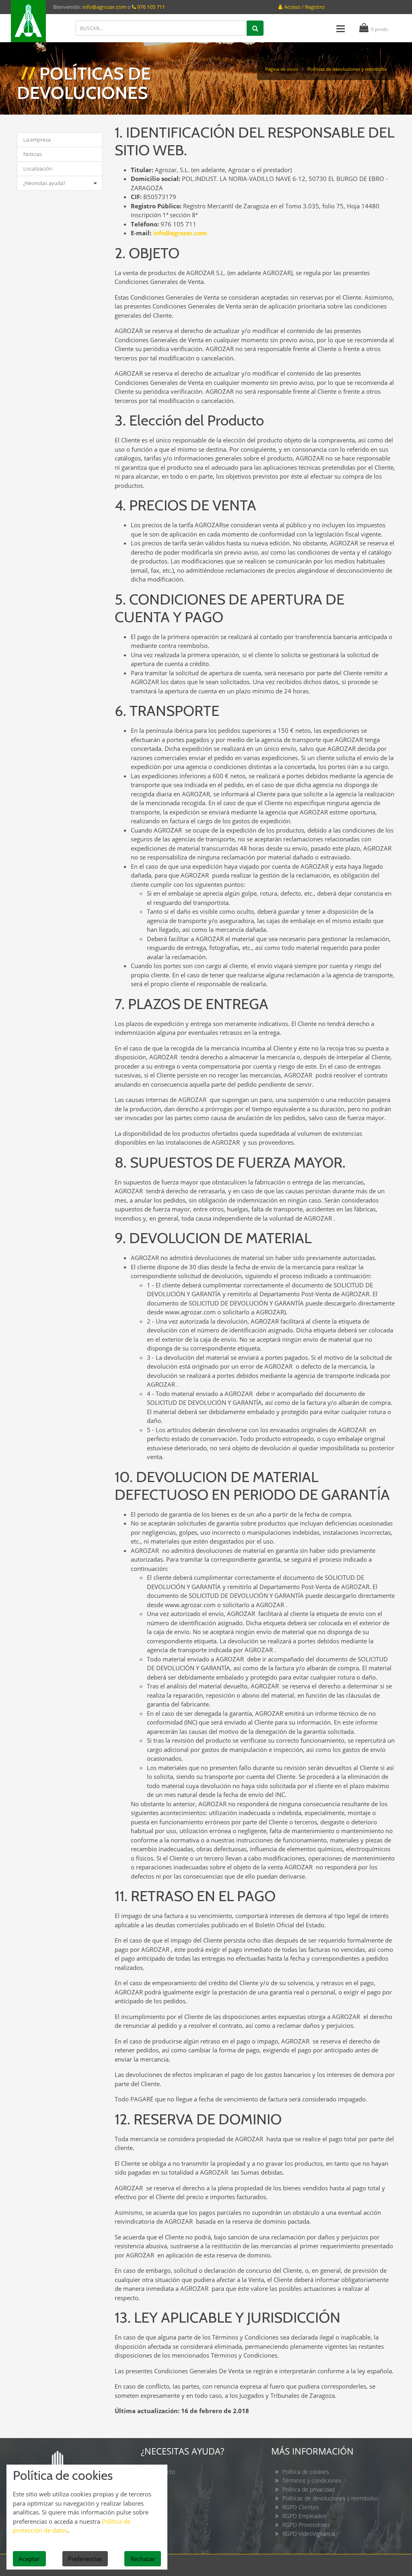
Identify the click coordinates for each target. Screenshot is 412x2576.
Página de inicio (282, 69)
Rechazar (143, 2559)
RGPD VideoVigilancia (309, 2534)
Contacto (164, 2472)
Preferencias (85, 2559)
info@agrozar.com (104, 7)
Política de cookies (306, 2472)
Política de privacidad (309, 2489)
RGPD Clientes (301, 2507)
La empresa (37, 140)
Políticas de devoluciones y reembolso (330, 2498)
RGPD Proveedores (306, 2525)
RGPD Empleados (304, 2516)
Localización (38, 169)
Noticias (33, 154)
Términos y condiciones (312, 2480)
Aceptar (29, 2559)
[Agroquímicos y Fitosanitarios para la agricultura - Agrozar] (28, 21)
